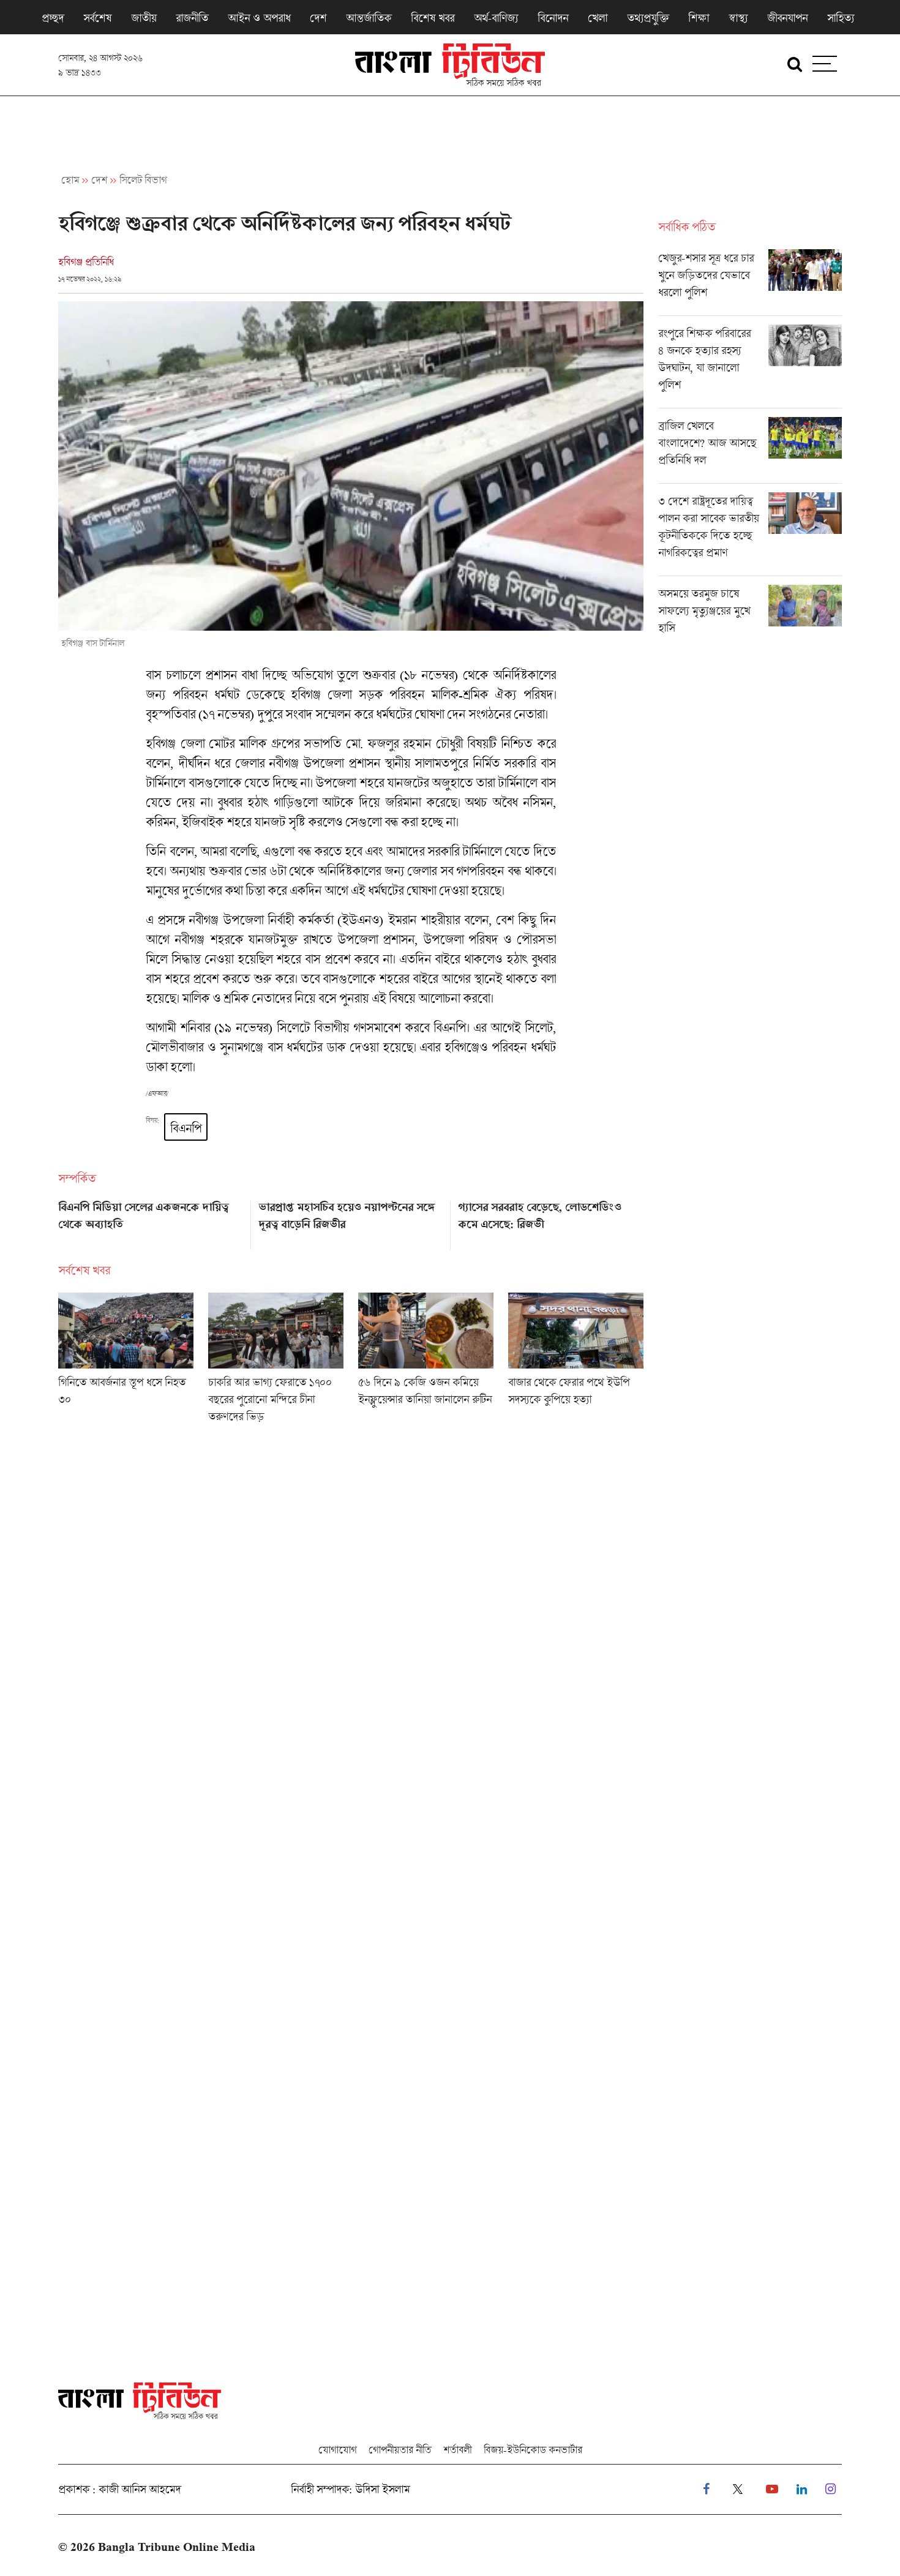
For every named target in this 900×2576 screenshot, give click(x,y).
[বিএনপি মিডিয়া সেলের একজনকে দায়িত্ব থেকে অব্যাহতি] (151, 1221)
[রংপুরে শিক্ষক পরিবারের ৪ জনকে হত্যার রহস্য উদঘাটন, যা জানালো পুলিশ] (750, 366)
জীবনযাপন (787, 18)
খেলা (598, 18)
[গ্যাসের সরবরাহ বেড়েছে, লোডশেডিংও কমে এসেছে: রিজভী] (551, 1221)
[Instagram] (831, 2489)
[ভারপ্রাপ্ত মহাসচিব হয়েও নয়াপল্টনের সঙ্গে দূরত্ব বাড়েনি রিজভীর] (351, 1221)
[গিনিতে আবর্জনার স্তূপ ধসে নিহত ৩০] (126, 1362)
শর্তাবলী (457, 2450)
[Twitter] (738, 2489)
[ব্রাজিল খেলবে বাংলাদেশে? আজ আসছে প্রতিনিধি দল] (750, 450)
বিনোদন (553, 18)
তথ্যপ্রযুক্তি (648, 18)
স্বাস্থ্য (738, 18)
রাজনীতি (192, 18)
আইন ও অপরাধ (259, 18)
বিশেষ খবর (433, 18)
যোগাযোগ (337, 2450)
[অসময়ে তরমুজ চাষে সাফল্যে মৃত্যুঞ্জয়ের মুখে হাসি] (750, 614)
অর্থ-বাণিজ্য (496, 18)
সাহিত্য (841, 18)
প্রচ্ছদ (53, 18)
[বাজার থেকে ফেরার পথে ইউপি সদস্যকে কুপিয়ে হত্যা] (576, 1362)
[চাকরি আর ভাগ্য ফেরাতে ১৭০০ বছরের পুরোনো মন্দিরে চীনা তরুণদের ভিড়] (276, 1362)
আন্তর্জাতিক (369, 18)
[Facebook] (706, 2489)
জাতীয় (144, 18)
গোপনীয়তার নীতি (400, 2450)
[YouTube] (772, 2489)
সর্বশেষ (97, 18)
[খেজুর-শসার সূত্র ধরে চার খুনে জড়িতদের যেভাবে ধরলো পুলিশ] (750, 282)
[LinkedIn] (802, 2489)
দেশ (318, 18)
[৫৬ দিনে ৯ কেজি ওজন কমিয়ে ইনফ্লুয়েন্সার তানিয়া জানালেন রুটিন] (426, 1362)
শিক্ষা (699, 18)
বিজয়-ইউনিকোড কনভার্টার (533, 2450)
